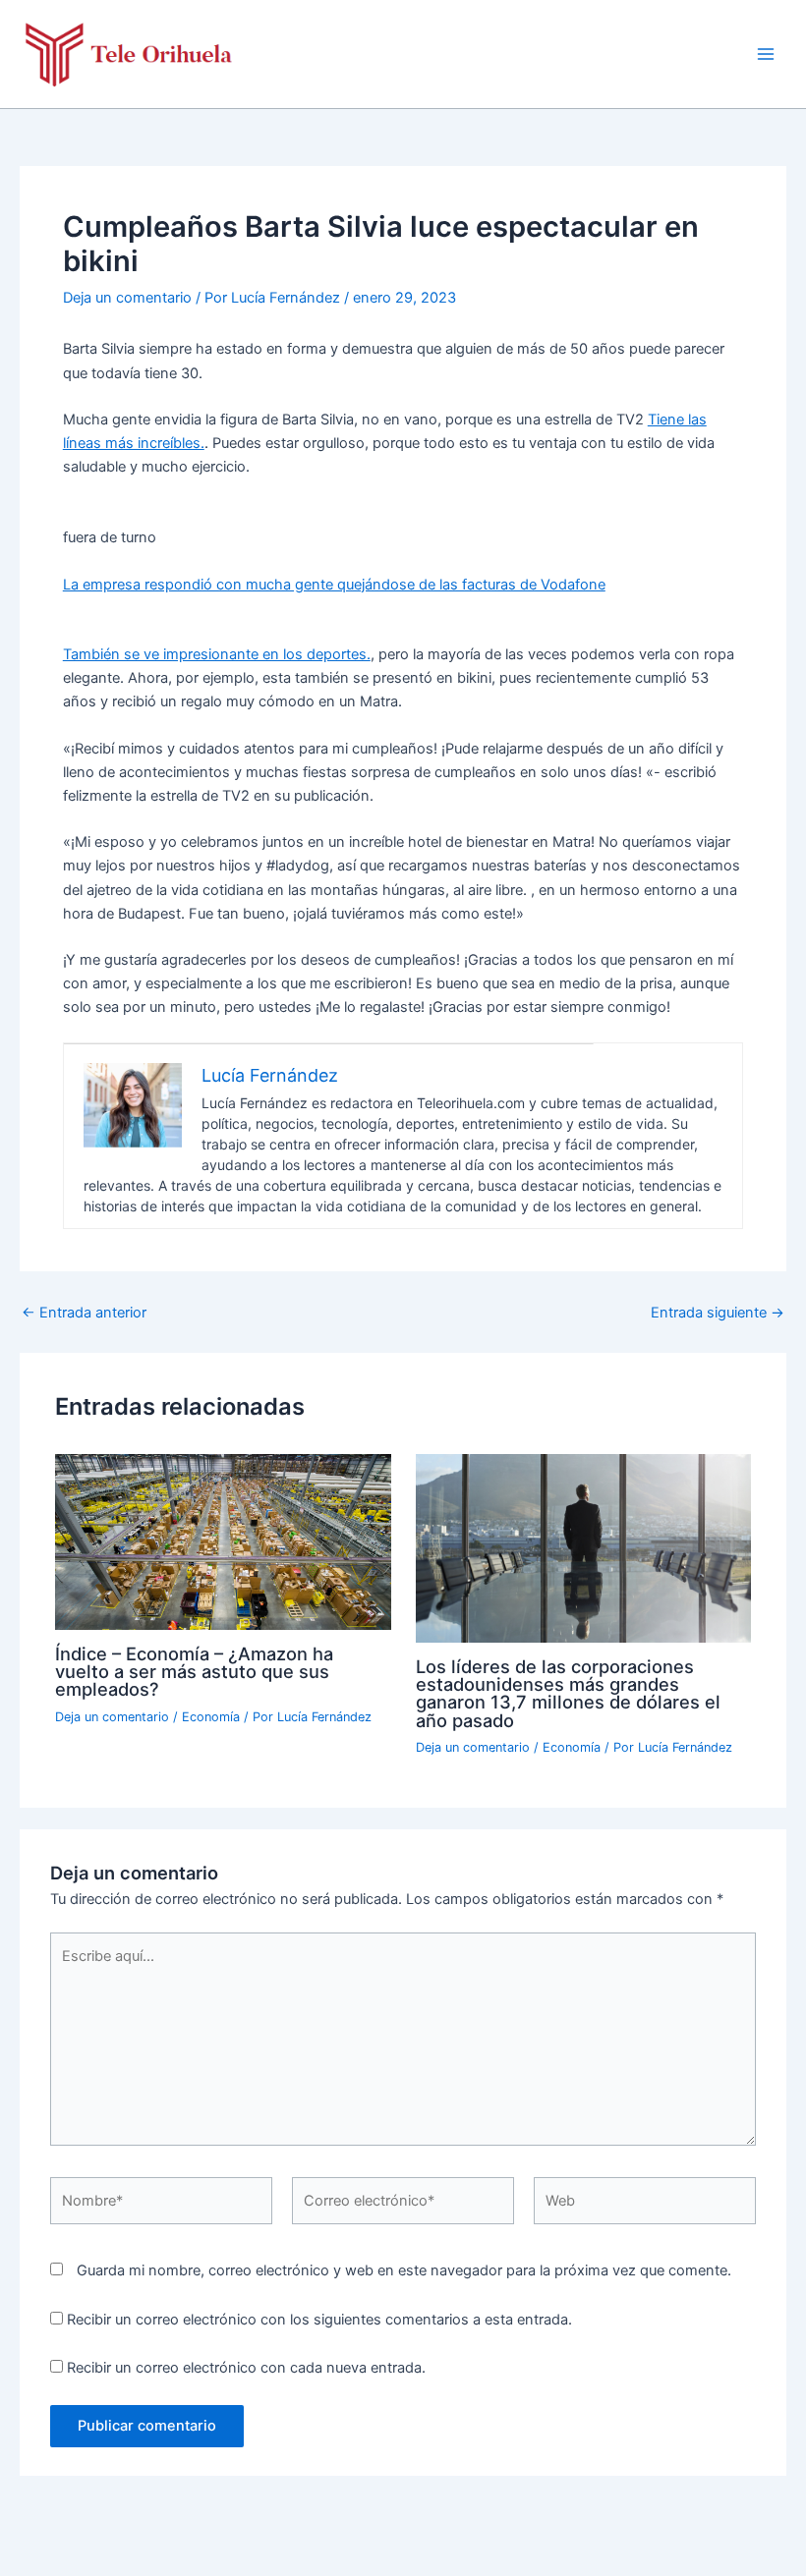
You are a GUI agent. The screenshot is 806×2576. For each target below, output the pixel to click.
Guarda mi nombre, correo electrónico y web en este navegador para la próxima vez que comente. (404, 2270)
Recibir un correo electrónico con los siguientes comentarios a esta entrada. (319, 2320)
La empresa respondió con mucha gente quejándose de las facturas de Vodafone (334, 585)
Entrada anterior (84, 1313)
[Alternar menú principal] (766, 54)
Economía (211, 1717)
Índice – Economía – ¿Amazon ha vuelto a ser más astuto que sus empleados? (194, 1671)
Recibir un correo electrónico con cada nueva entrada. (246, 2368)
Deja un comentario (127, 298)
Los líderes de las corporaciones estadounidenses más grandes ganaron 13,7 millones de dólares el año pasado (568, 1693)
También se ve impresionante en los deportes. (217, 654)
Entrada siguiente (718, 1313)
